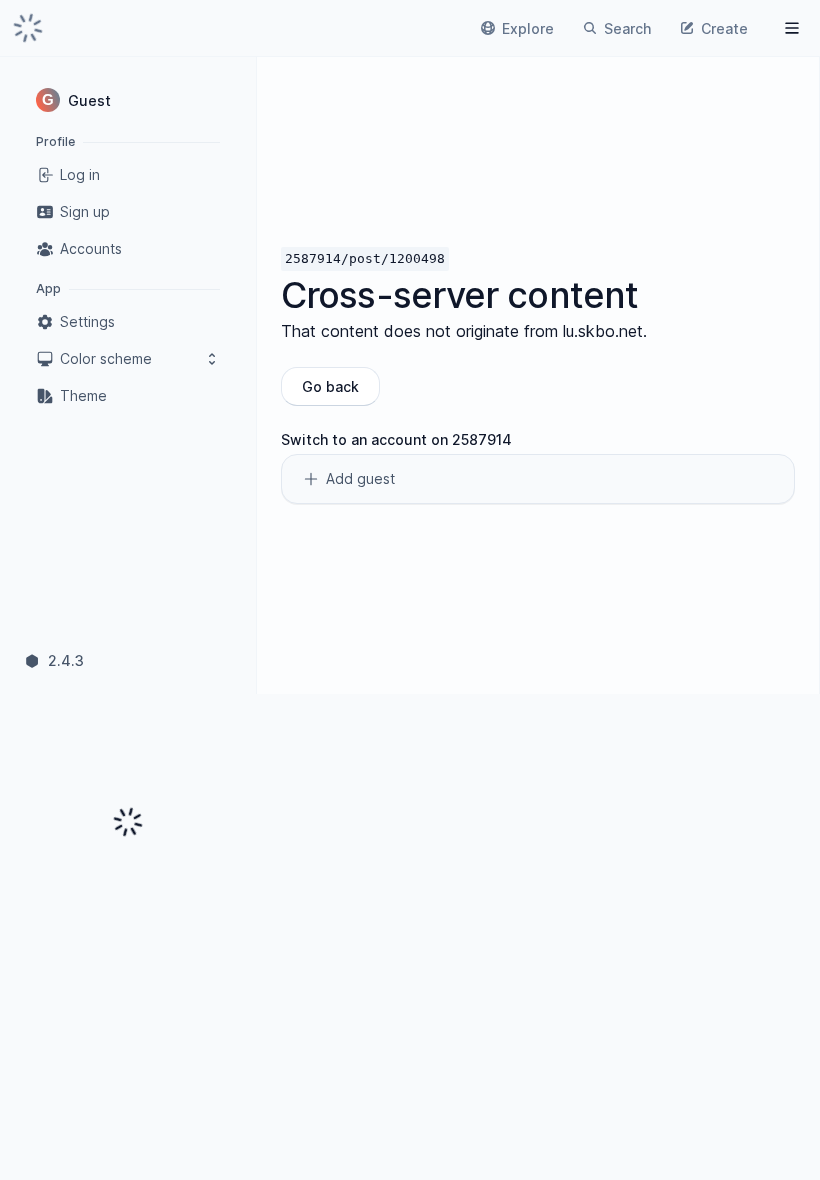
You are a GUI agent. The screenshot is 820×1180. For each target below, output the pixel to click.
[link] (28, 28)
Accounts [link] (91, 248)
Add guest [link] (360, 478)
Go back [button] (330, 386)
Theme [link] (83, 395)
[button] (128, 100)
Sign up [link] (85, 211)
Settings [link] (87, 321)
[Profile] (792, 28)
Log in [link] (80, 174)
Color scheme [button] (106, 358)
